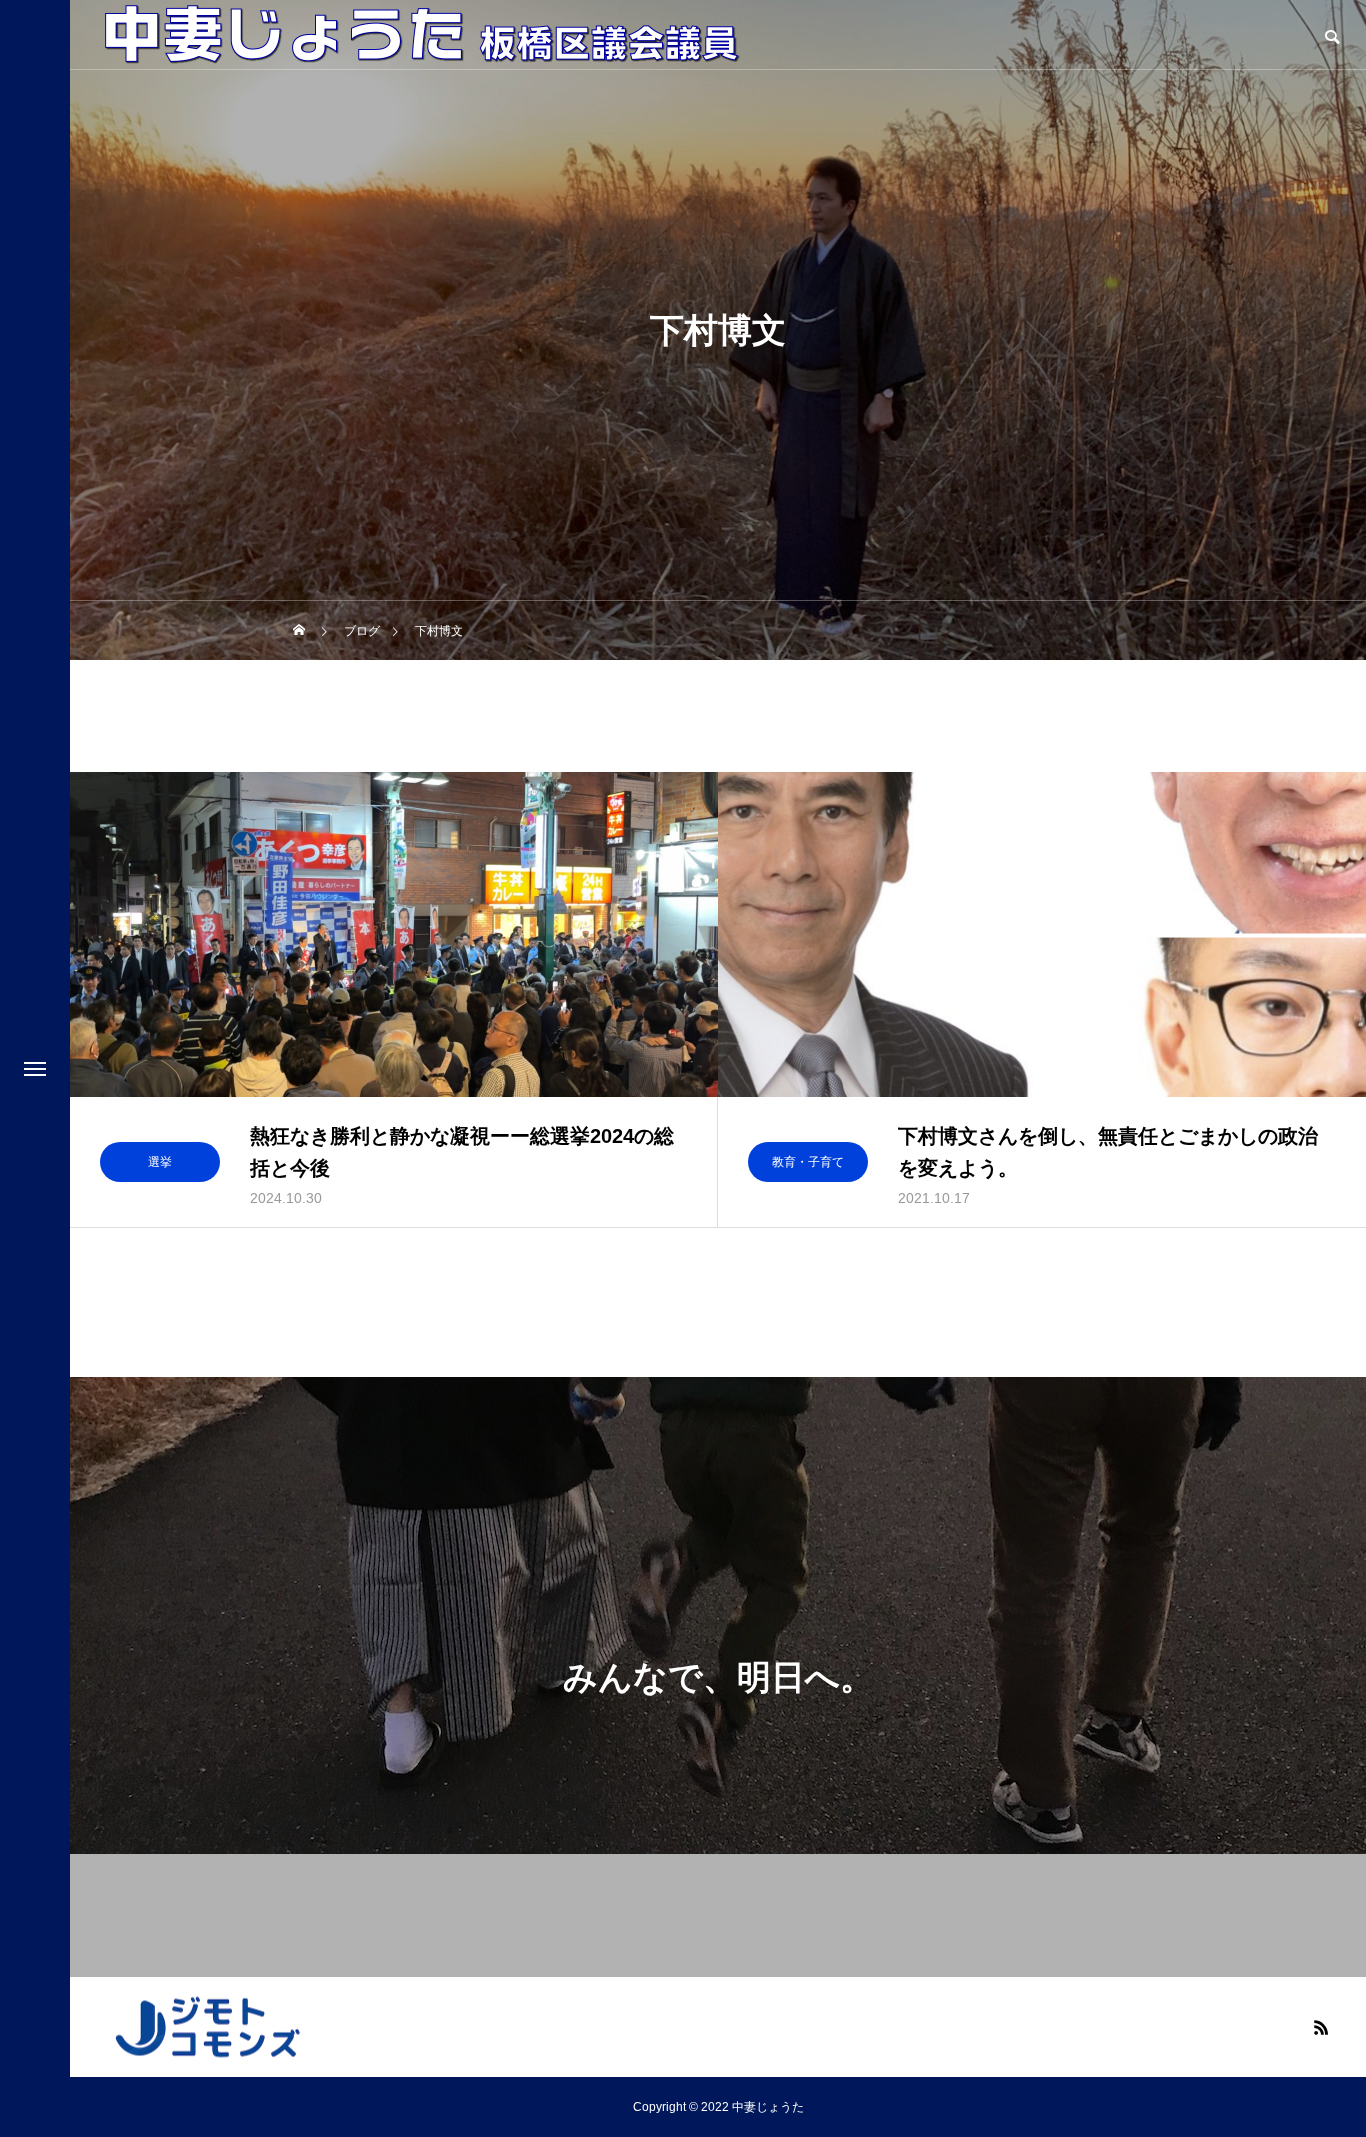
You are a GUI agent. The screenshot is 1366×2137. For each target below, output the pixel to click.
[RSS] (1321, 2027)
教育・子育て (808, 1162)
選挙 (160, 1162)
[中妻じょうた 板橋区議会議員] (421, 35)
